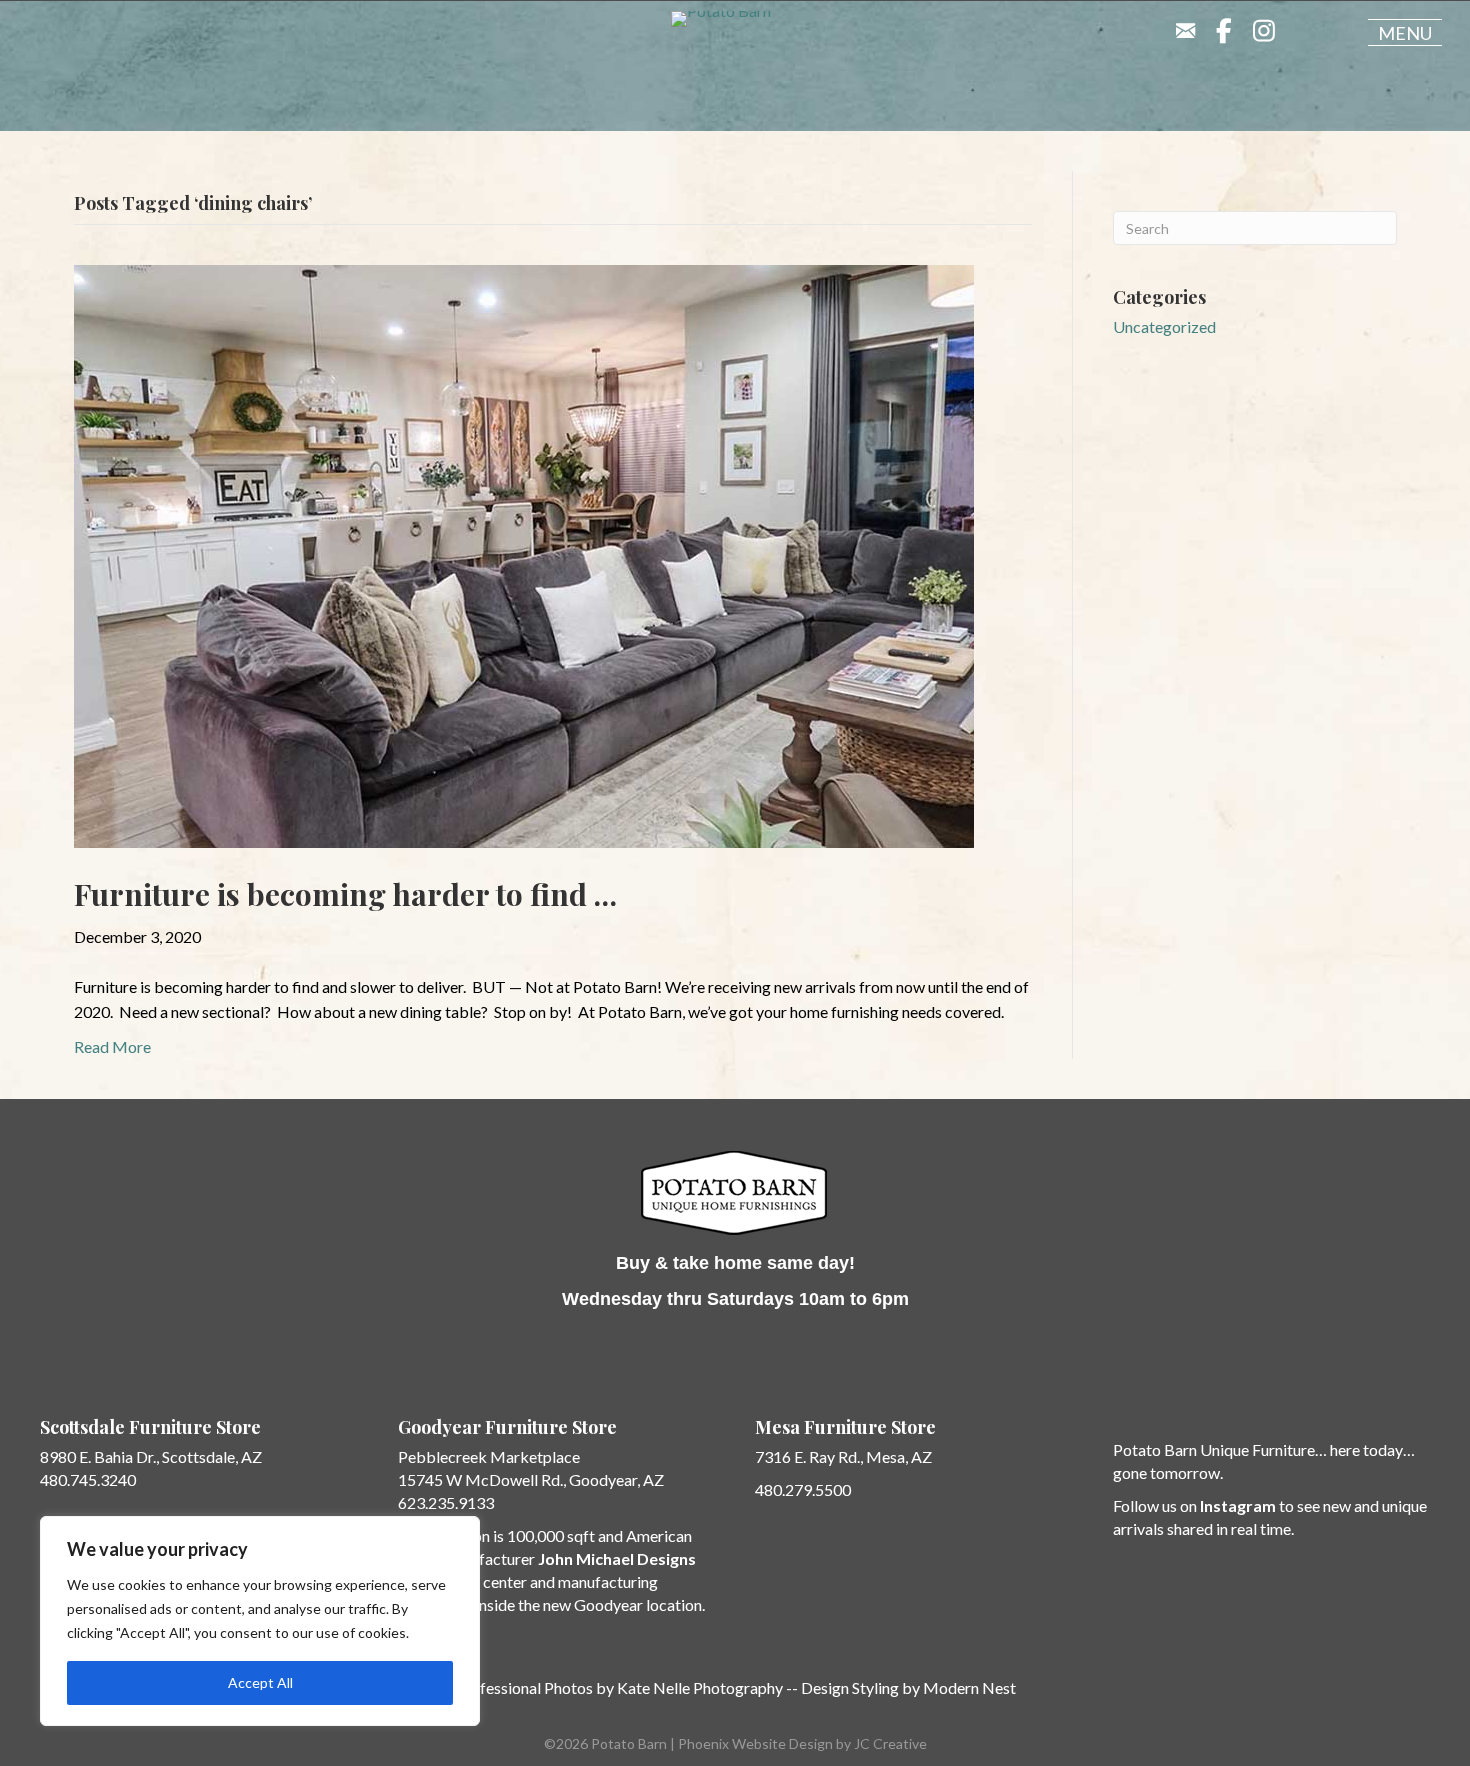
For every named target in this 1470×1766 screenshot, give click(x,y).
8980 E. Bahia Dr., (99, 1456)
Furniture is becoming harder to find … (345, 894)
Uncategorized (1164, 326)
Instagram (1238, 1505)
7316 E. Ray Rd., (810, 1456)
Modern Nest (969, 1687)
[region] (260, 1621)
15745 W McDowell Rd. (480, 1479)
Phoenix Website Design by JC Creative (802, 1743)
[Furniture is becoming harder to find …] (524, 554)
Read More (112, 1046)
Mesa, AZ (899, 1456)
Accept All (260, 1682)
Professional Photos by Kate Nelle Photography (619, 1687)
